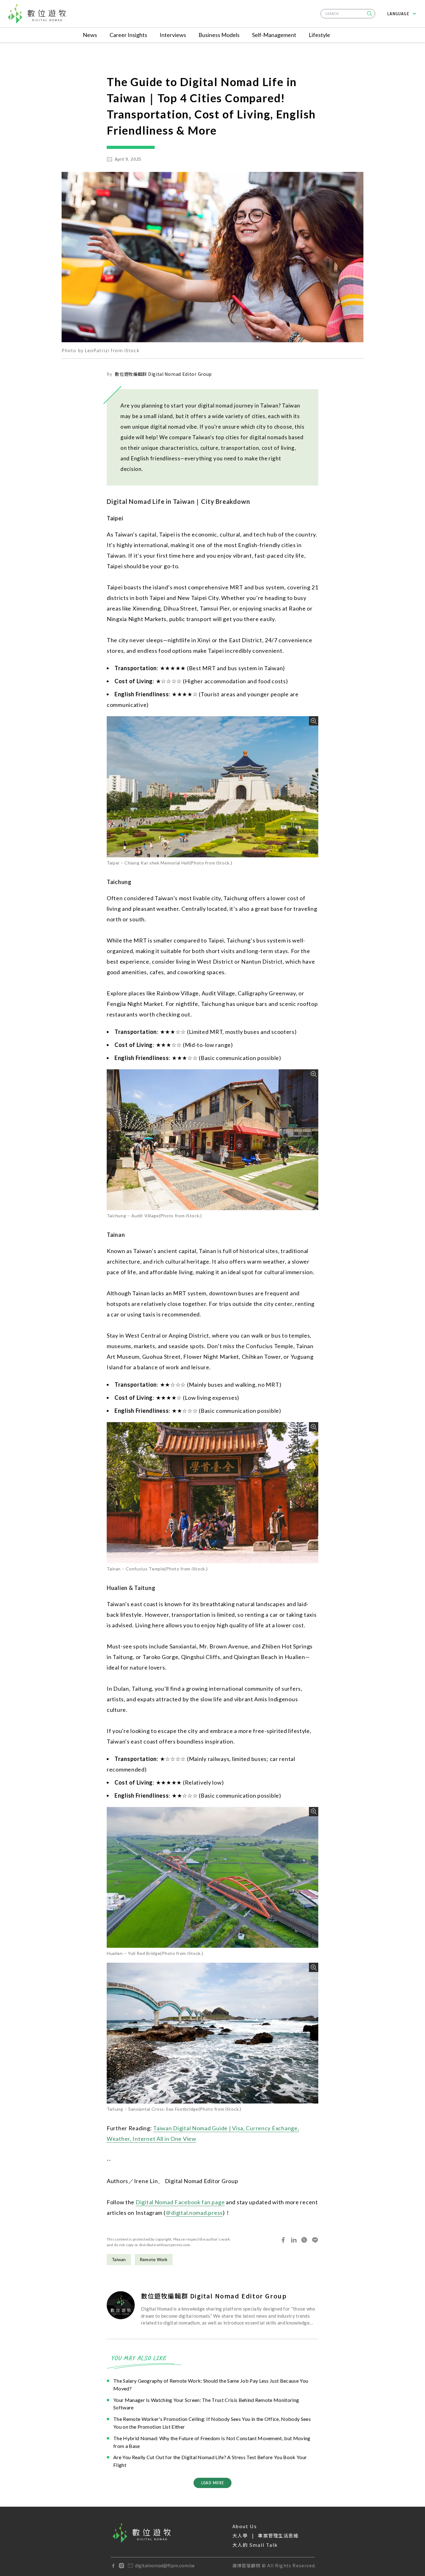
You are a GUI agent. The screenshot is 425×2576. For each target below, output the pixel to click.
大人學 (240, 2535)
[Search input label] (348, 13)
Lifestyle (319, 35)
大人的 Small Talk (255, 2545)
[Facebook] (113, 2566)
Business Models (219, 35)
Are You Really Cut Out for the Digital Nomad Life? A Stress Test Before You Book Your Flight (210, 2461)
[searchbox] (348, 14)
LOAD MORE (213, 2483)
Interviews (173, 35)
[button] (370, 14)
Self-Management (274, 35)
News (90, 35)
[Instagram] (121, 2566)
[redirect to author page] (121, 2305)
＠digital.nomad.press (194, 2213)
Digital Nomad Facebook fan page (180, 2202)
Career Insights (128, 35)
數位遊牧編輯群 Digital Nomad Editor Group (163, 374)
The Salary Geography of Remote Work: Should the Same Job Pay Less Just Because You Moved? (211, 2385)
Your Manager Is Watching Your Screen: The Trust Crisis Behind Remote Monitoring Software (206, 2404)
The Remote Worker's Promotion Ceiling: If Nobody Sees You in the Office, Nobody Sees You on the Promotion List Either (212, 2423)
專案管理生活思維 (278, 2535)
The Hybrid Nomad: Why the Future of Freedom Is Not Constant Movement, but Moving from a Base (212, 2442)
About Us (245, 2526)
